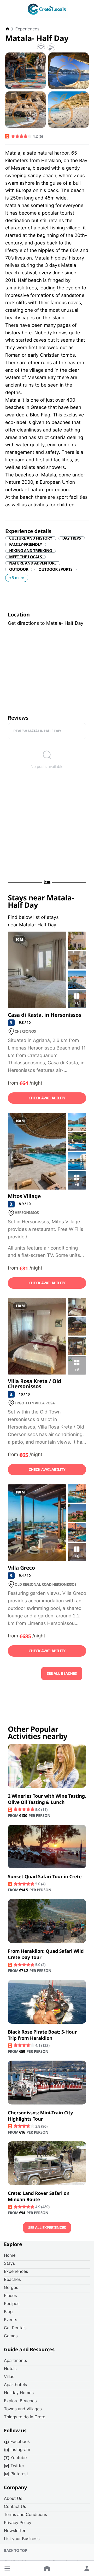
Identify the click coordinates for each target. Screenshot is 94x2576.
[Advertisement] (47, 827)
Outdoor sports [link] (55, 569)
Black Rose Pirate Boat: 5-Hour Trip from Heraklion (42, 2035)
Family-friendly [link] (26, 545)
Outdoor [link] (19, 569)
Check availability (47, 1098)
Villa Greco (21, 1568)
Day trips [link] (72, 538)
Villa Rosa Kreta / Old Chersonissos (34, 1384)
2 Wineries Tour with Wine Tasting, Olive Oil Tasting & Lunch (47, 1799)
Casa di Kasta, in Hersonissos (45, 1015)
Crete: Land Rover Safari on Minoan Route (39, 2196)
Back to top (16, 2551)
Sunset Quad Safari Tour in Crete (45, 1877)
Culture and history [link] (31, 538)
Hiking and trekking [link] (31, 551)
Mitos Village (24, 1196)
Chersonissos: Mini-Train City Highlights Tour (40, 2116)
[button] (7, 2568)
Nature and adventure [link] (33, 563)
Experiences (27, 29)
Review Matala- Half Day (37, 731)
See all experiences (47, 2228)
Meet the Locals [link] (25, 557)
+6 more (17, 578)
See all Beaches (62, 1674)
